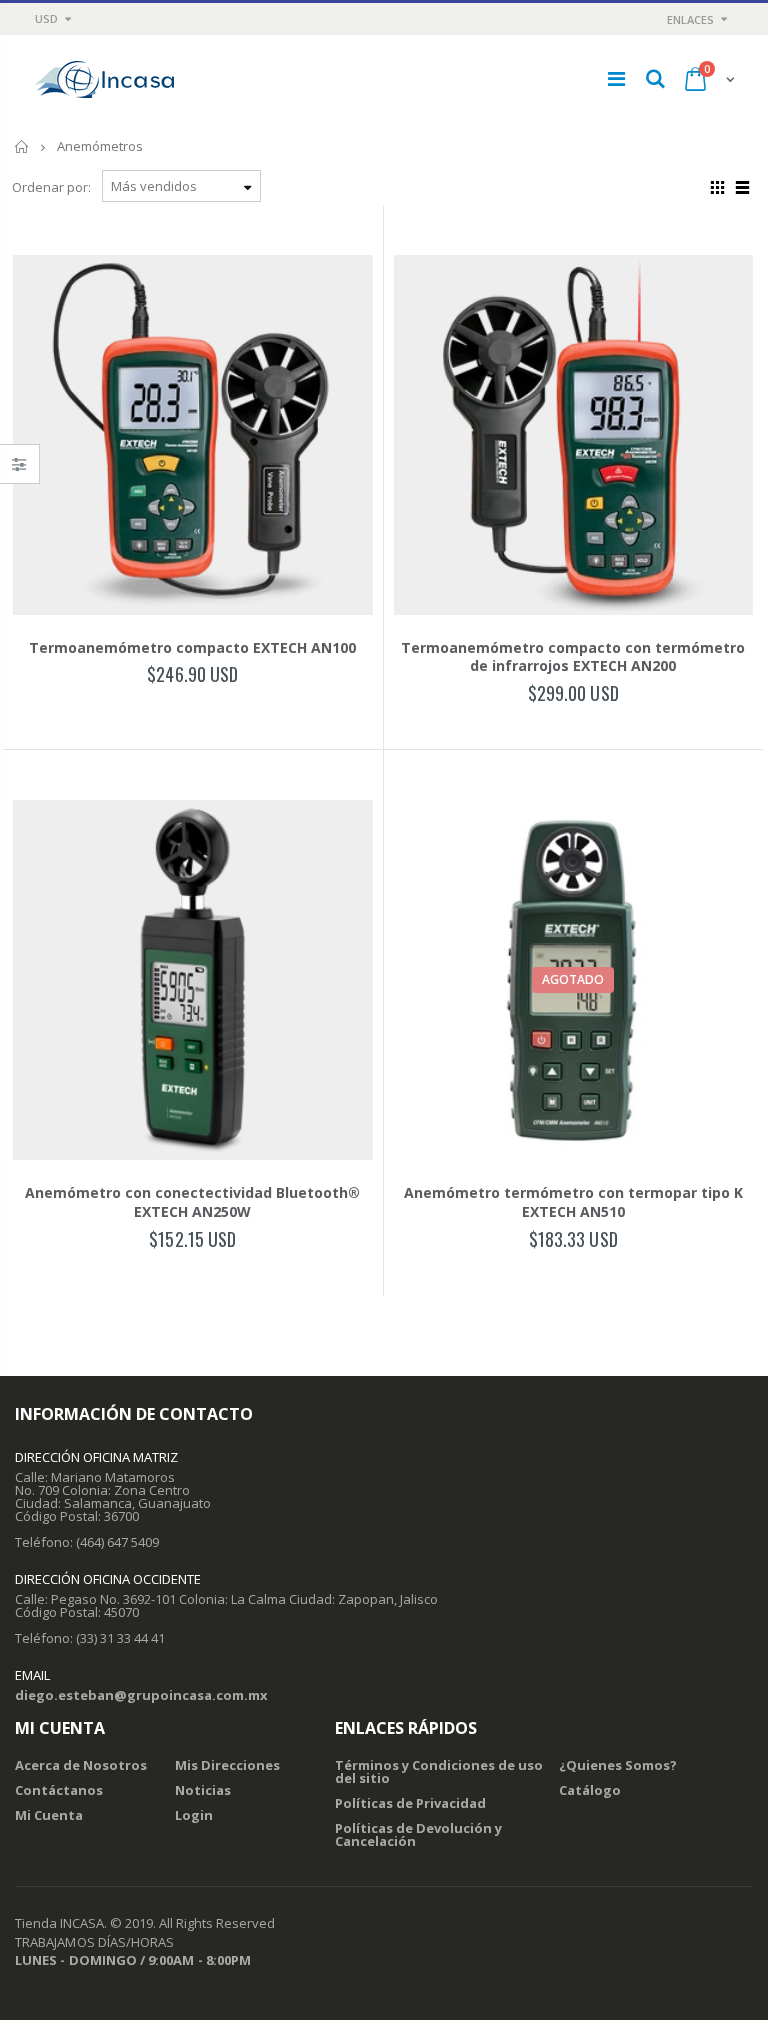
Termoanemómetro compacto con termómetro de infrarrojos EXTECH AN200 (573, 657)
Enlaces (690, 19)
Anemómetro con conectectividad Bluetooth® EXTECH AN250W (192, 1202)
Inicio (22, 146)
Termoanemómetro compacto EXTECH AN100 (192, 647)
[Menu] (616, 78)
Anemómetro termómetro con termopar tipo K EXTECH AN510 (573, 1202)
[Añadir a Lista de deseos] (134, 710)
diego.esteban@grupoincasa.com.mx (141, 1695)
